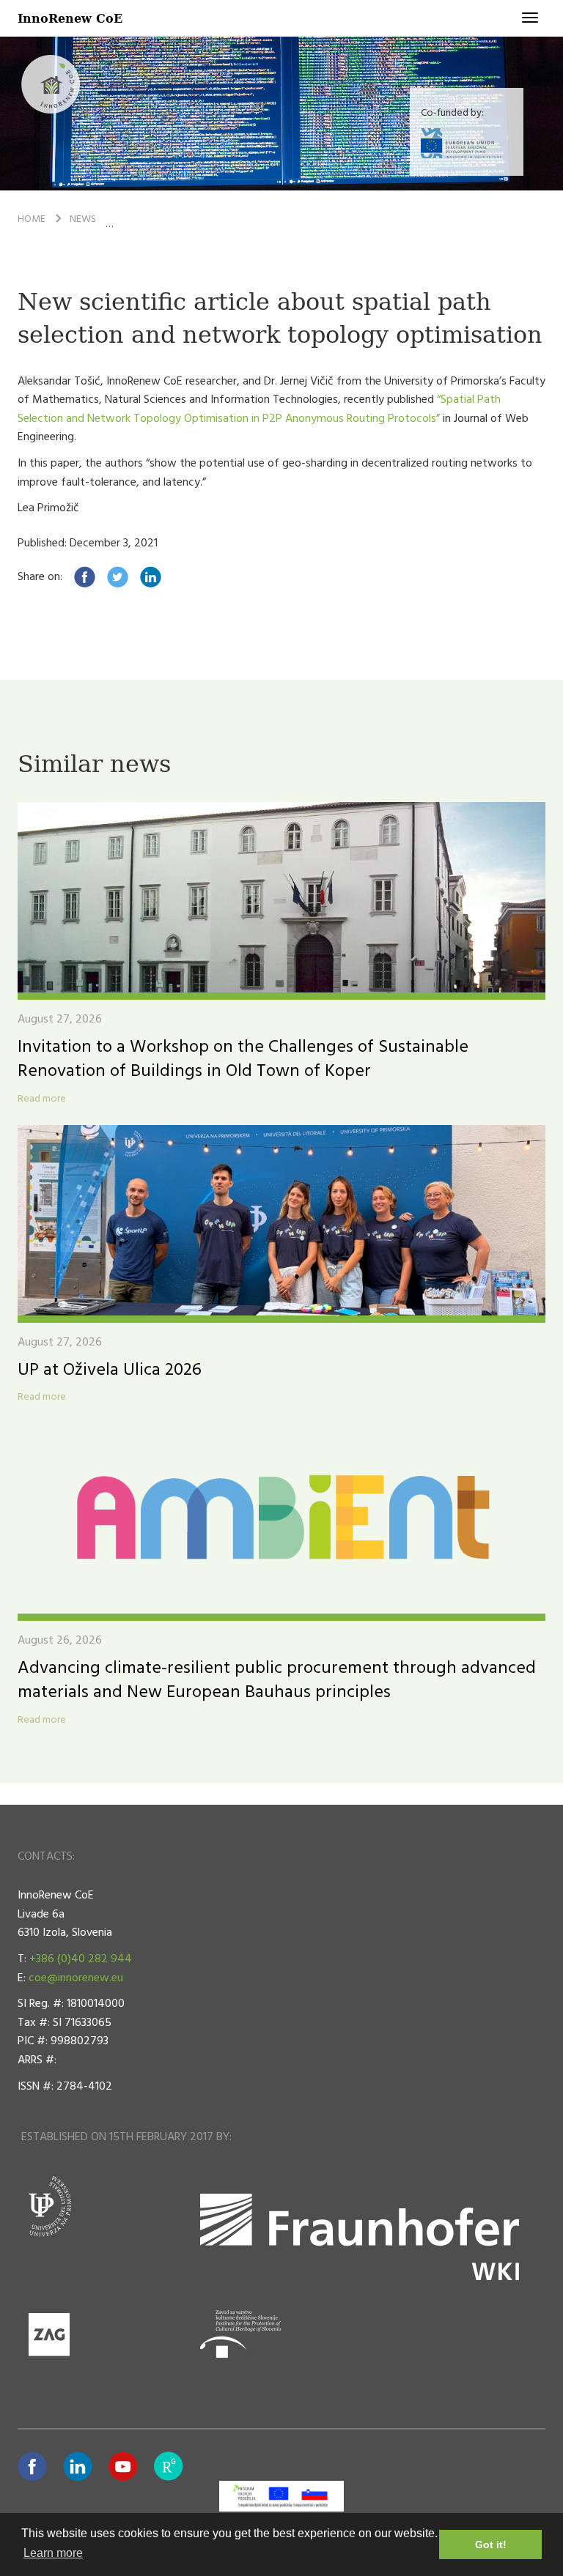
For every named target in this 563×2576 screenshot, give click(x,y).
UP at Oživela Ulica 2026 (110, 1370)
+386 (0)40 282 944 (81, 1959)
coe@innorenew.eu (76, 1978)
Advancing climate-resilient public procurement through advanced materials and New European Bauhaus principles (277, 1681)
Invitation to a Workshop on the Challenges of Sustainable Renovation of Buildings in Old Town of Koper (243, 1060)
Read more (42, 1099)
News (83, 219)
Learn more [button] (53, 2553)
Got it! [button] (491, 2545)
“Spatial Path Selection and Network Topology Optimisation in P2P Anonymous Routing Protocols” (259, 409)
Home (32, 219)
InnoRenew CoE (70, 18)
